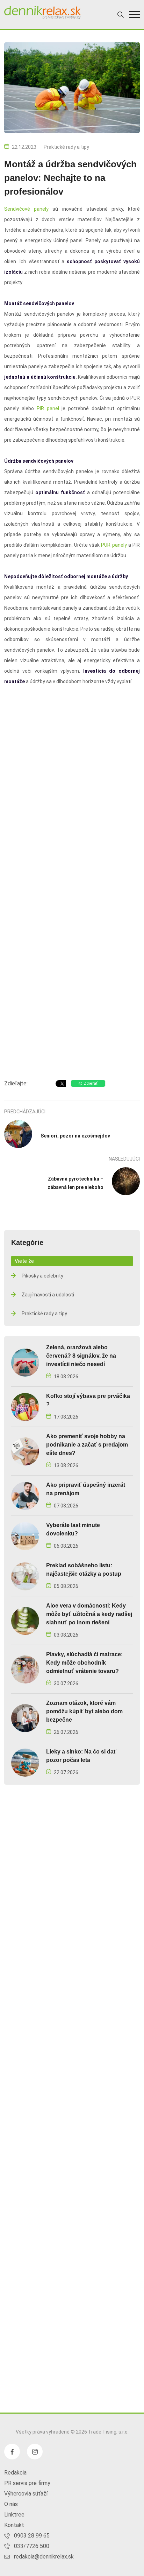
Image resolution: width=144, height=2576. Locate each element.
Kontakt (14, 2525)
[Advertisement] (72, 995)
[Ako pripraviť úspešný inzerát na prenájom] (25, 1495)
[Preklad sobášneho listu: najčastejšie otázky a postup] (25, 1576)
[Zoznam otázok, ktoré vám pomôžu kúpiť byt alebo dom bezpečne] (25, 1718)
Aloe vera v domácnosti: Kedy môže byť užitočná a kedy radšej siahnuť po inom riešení (89, 1614)
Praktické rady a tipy (66, 147)
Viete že (24, 1261)
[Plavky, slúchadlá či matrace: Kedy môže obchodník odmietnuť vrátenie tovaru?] (25, 1669)
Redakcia (15, 2473)
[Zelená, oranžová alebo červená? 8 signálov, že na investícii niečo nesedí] (25, 1362)
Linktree (14, 2515)
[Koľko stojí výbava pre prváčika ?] (25, 1406)
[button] (135, 15)
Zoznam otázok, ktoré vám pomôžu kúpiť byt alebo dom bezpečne (84, 1711)
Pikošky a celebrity (42, 1276)
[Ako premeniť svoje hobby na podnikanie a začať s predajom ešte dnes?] (25, 1451)
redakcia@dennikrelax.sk (44, 2557)
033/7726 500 (32, 2546)
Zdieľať (91, 1083)
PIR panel (48, 408)
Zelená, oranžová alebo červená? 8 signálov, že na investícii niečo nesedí (81, 1356)
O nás (11, 2504)
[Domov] (43, 13)
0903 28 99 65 (32, 2536)
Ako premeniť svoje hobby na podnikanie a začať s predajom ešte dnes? (87, 1445)
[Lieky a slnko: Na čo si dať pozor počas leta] (25, 1762)
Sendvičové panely (26, 209)
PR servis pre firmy (27, 2483)
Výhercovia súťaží (26, 2494)
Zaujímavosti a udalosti (48, 1295)
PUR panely (114, 545)
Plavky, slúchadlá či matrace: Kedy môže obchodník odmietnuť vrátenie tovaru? (84, 1663)
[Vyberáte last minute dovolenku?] (25, 1536)
